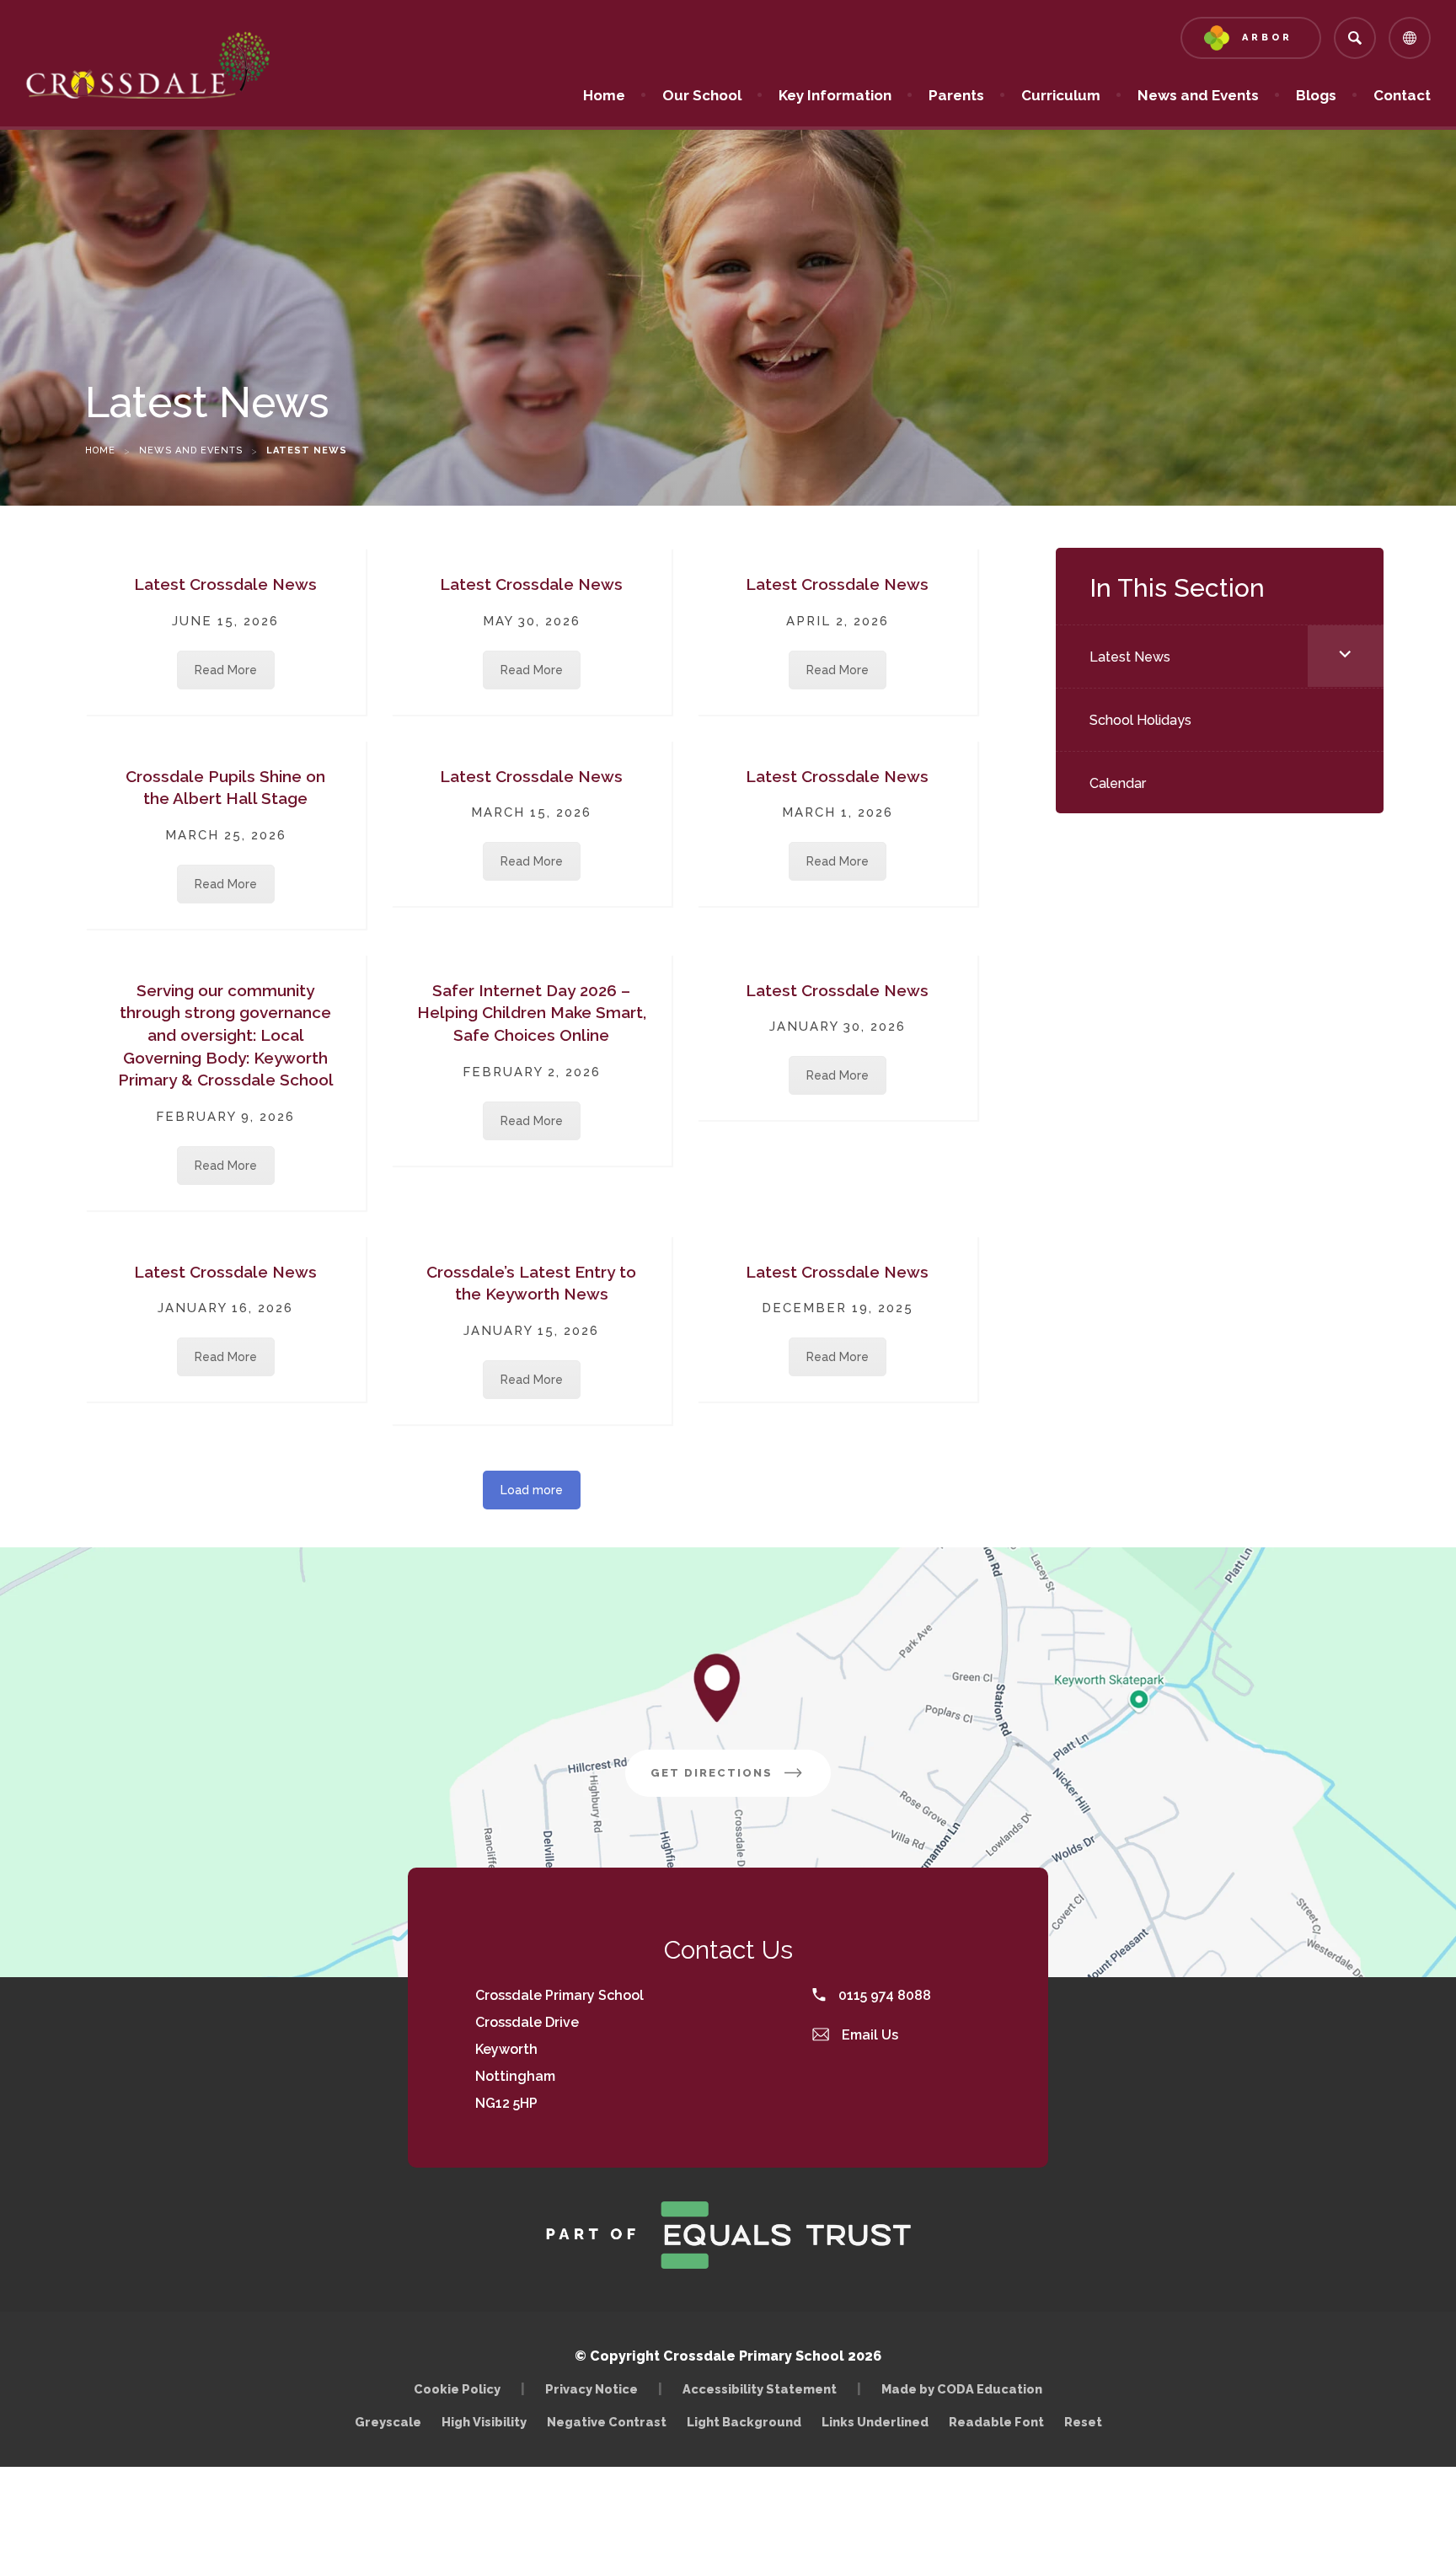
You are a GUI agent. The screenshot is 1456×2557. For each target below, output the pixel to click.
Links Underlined (875, 2422)
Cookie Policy (457, 2389)
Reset (1083, 2422)
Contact (1402, 95)
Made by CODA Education (966, 2389)
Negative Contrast (607, 2422)
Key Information (835, 95)
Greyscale (388, 2422)
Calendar (1118, 783)
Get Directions (741, 1781)
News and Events (1198, 95)
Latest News (1130, 657)
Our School (702, 95)
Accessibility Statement (760, 2389)
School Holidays (1140, 720)
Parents (956, 95)
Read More (226, 670)
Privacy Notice (591, 2389)
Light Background (744, 2422)
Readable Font (996, 2422)
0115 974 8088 (883, 1995)
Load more (532, 1490)
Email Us (868, 2035)
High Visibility (484, 2422)
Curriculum (1061, 95)
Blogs (1316, 95)
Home (604, 95)
